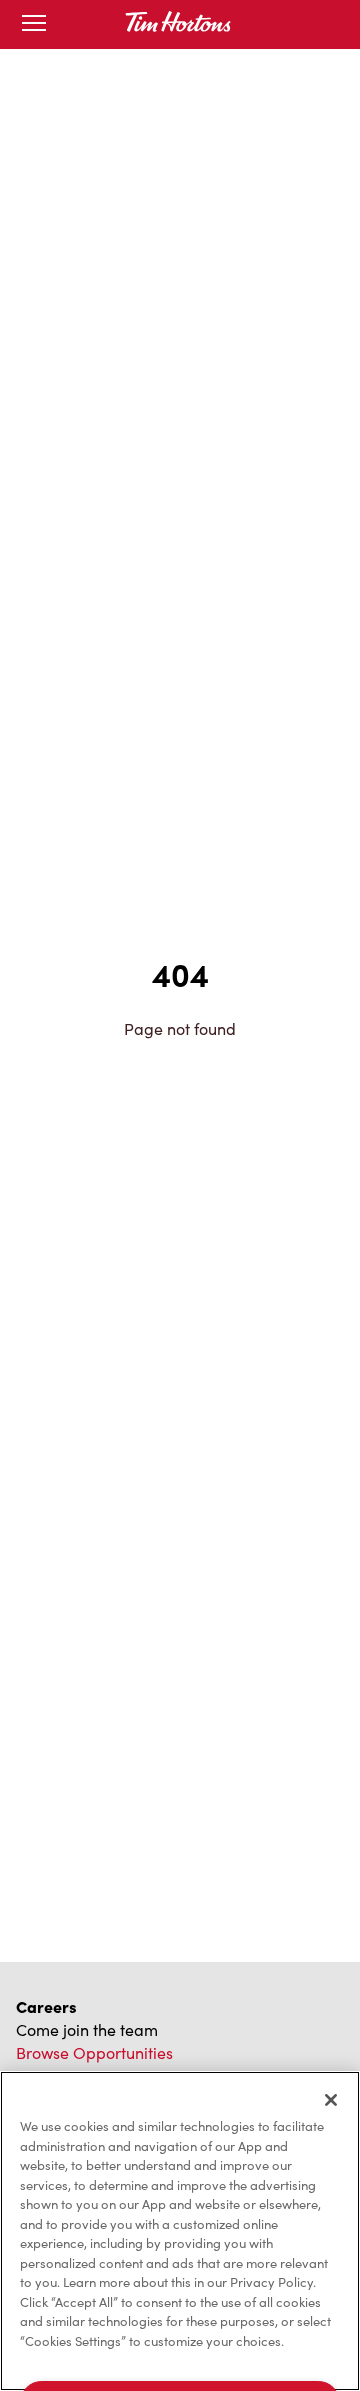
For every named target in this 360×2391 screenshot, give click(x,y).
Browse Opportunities (94, 2052)
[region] (180, 2231)
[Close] (331, 2100)
